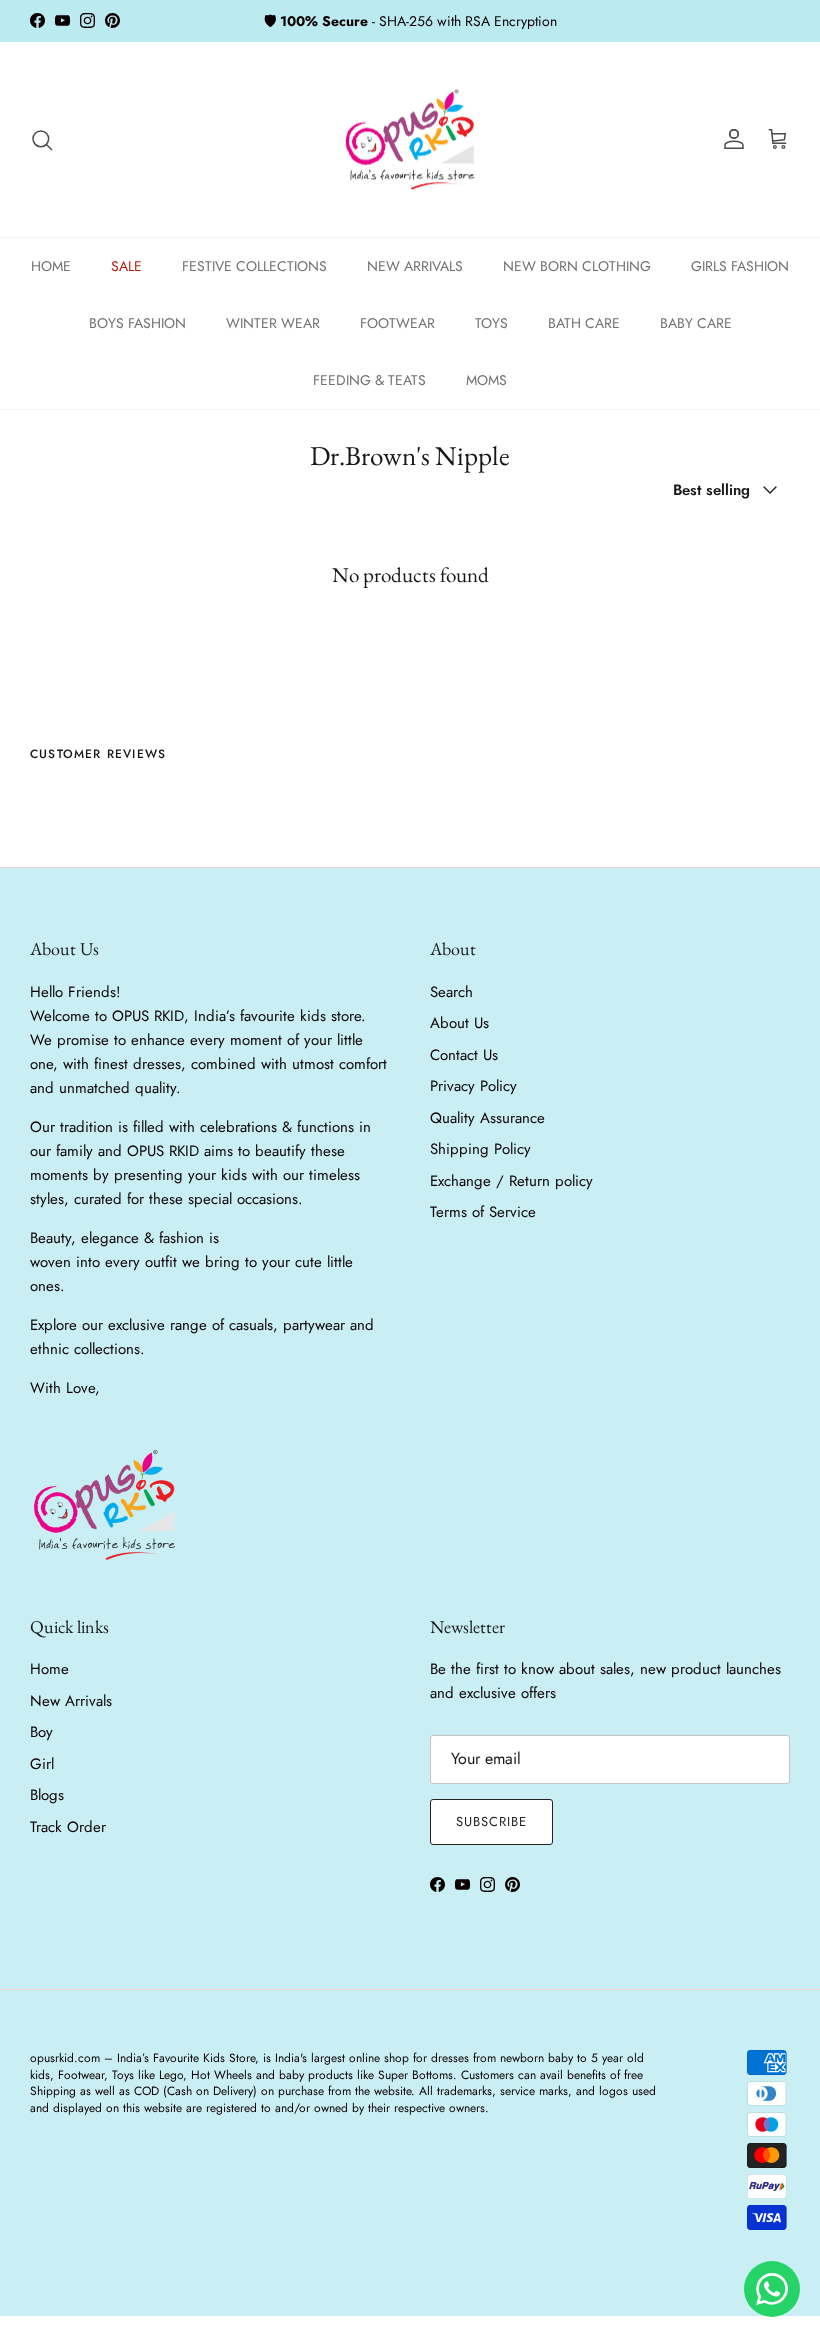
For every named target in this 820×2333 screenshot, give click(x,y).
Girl (42, 1764)
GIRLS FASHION (740, 266)
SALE (126, 266)
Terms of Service (483, 1212)
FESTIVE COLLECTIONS (254, 266)
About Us (459, 1023)
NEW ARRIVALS (415, 266)
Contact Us (464, 1055)
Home (49, 1669)
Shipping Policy (480, 1149)
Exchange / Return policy (511, 1181)
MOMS (486, 380)
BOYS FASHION (137, 323)
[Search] (42, 140)
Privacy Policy (473, 1086)
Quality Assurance (487, 1118)
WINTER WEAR (273, 323)
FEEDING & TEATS (369, 380)
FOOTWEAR (397, 323)
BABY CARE (696, 323)
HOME (51, 266)
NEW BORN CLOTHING (577, 266)
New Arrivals (71, 1701)
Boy (41, 1732)
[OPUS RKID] (410, 140)
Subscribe (491, 1821)
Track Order (68, 1827)
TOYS (491, 323)
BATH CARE (584, 323)
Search (451, 992)
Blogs (47, 1795)
